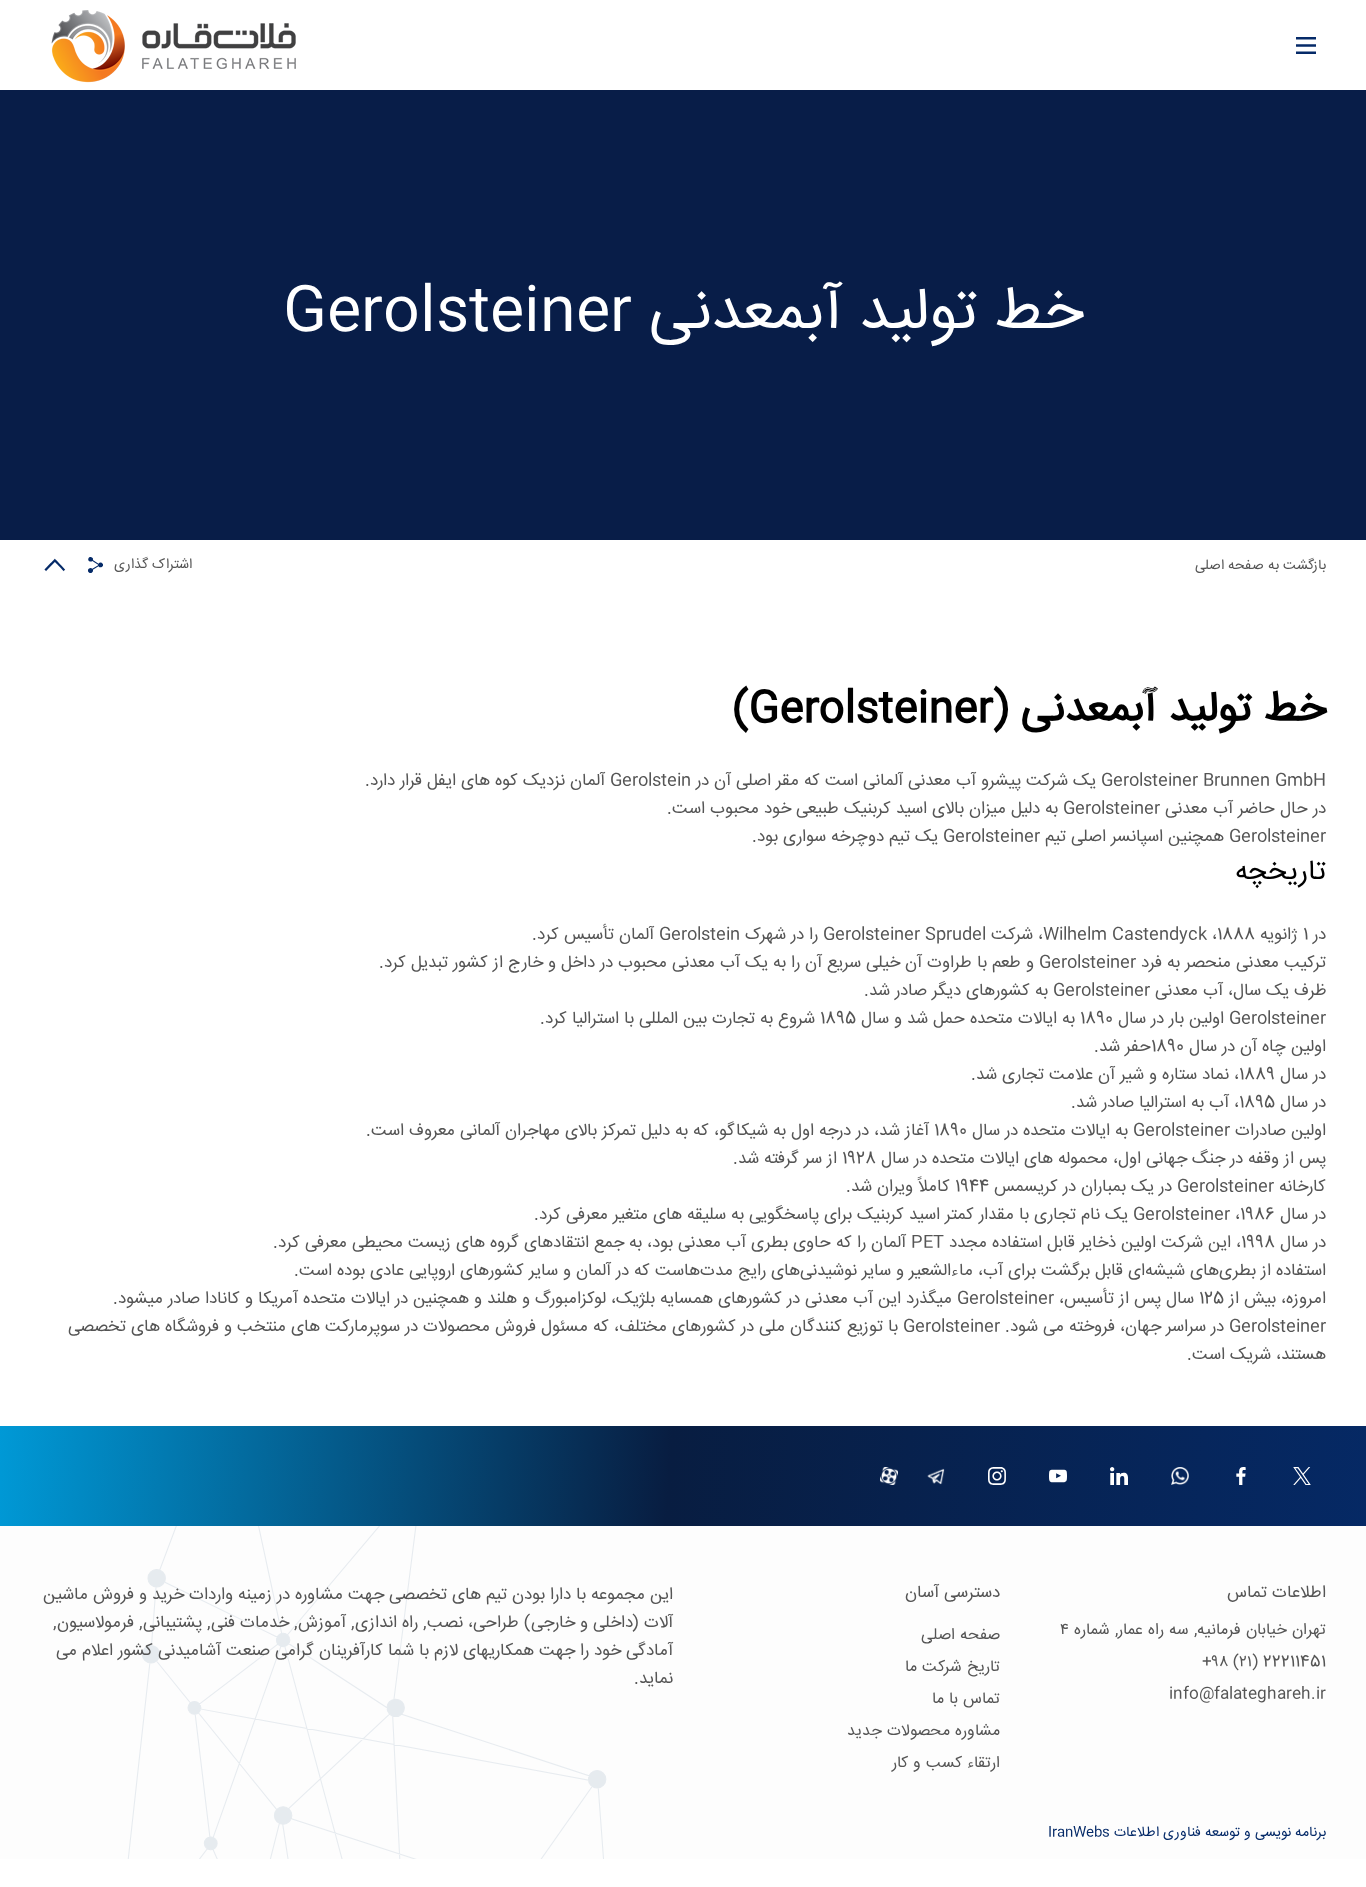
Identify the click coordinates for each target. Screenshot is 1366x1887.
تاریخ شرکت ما (952, 1667)
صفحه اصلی (960, 1635)
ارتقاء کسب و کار (946, 1763)
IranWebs (1079, 1833)
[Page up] (55, 565)
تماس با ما (966, 1699)
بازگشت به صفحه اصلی (1260, 566)
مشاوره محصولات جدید (923, 1731)
